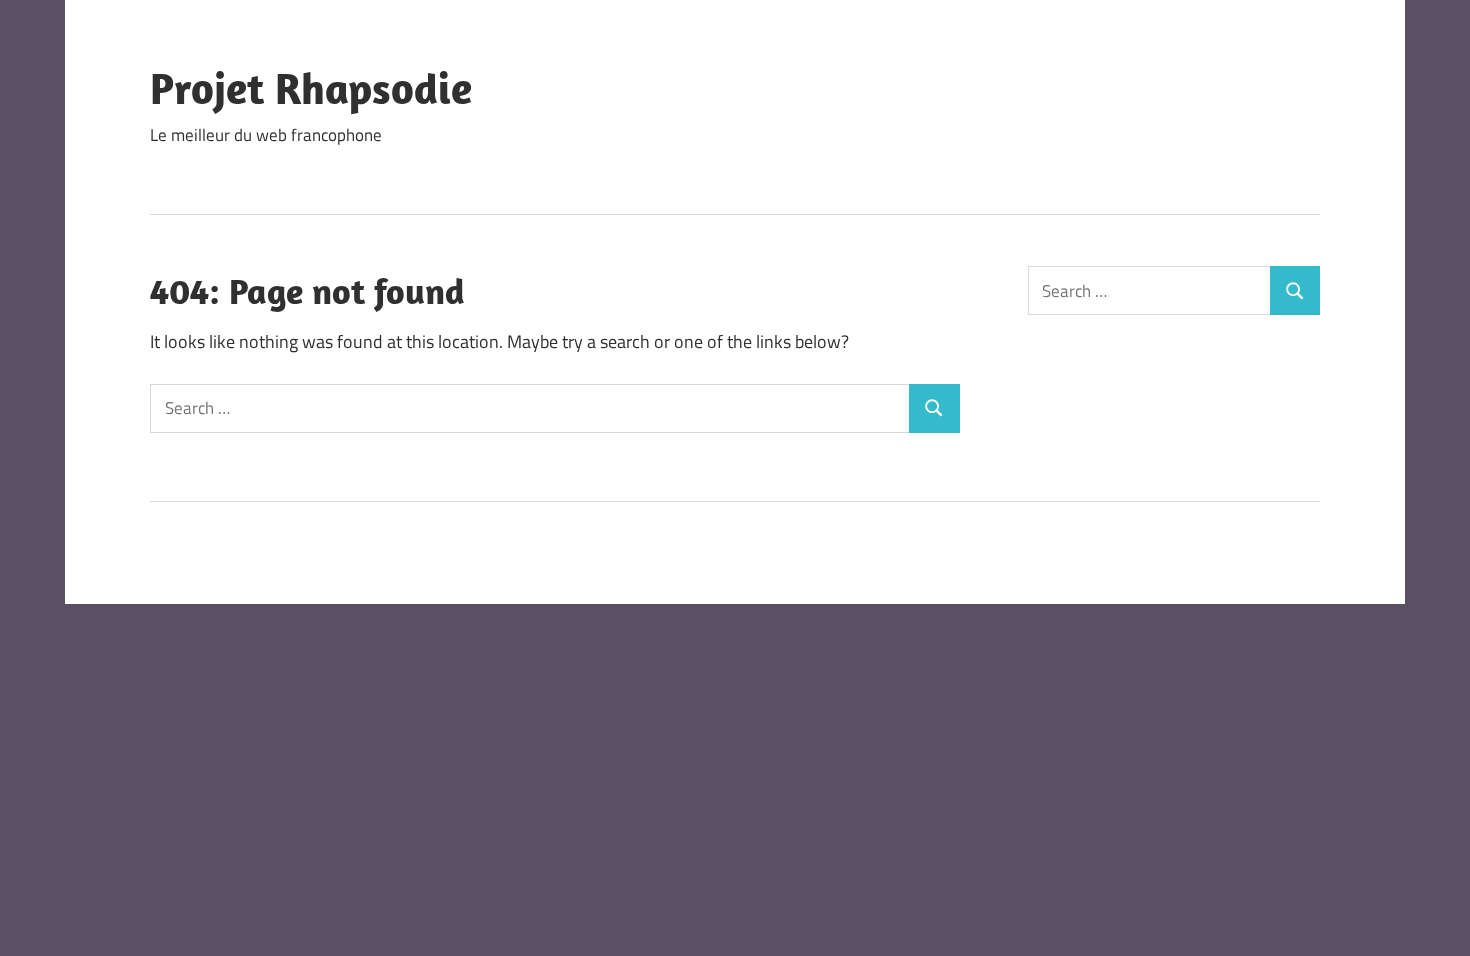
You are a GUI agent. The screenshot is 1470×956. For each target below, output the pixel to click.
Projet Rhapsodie (311, 88)
